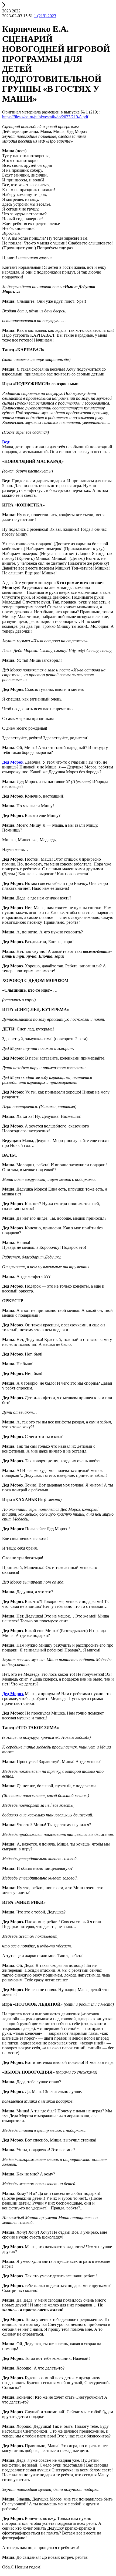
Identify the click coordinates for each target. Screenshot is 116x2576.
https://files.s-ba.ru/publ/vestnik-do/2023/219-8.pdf (45, 117)
